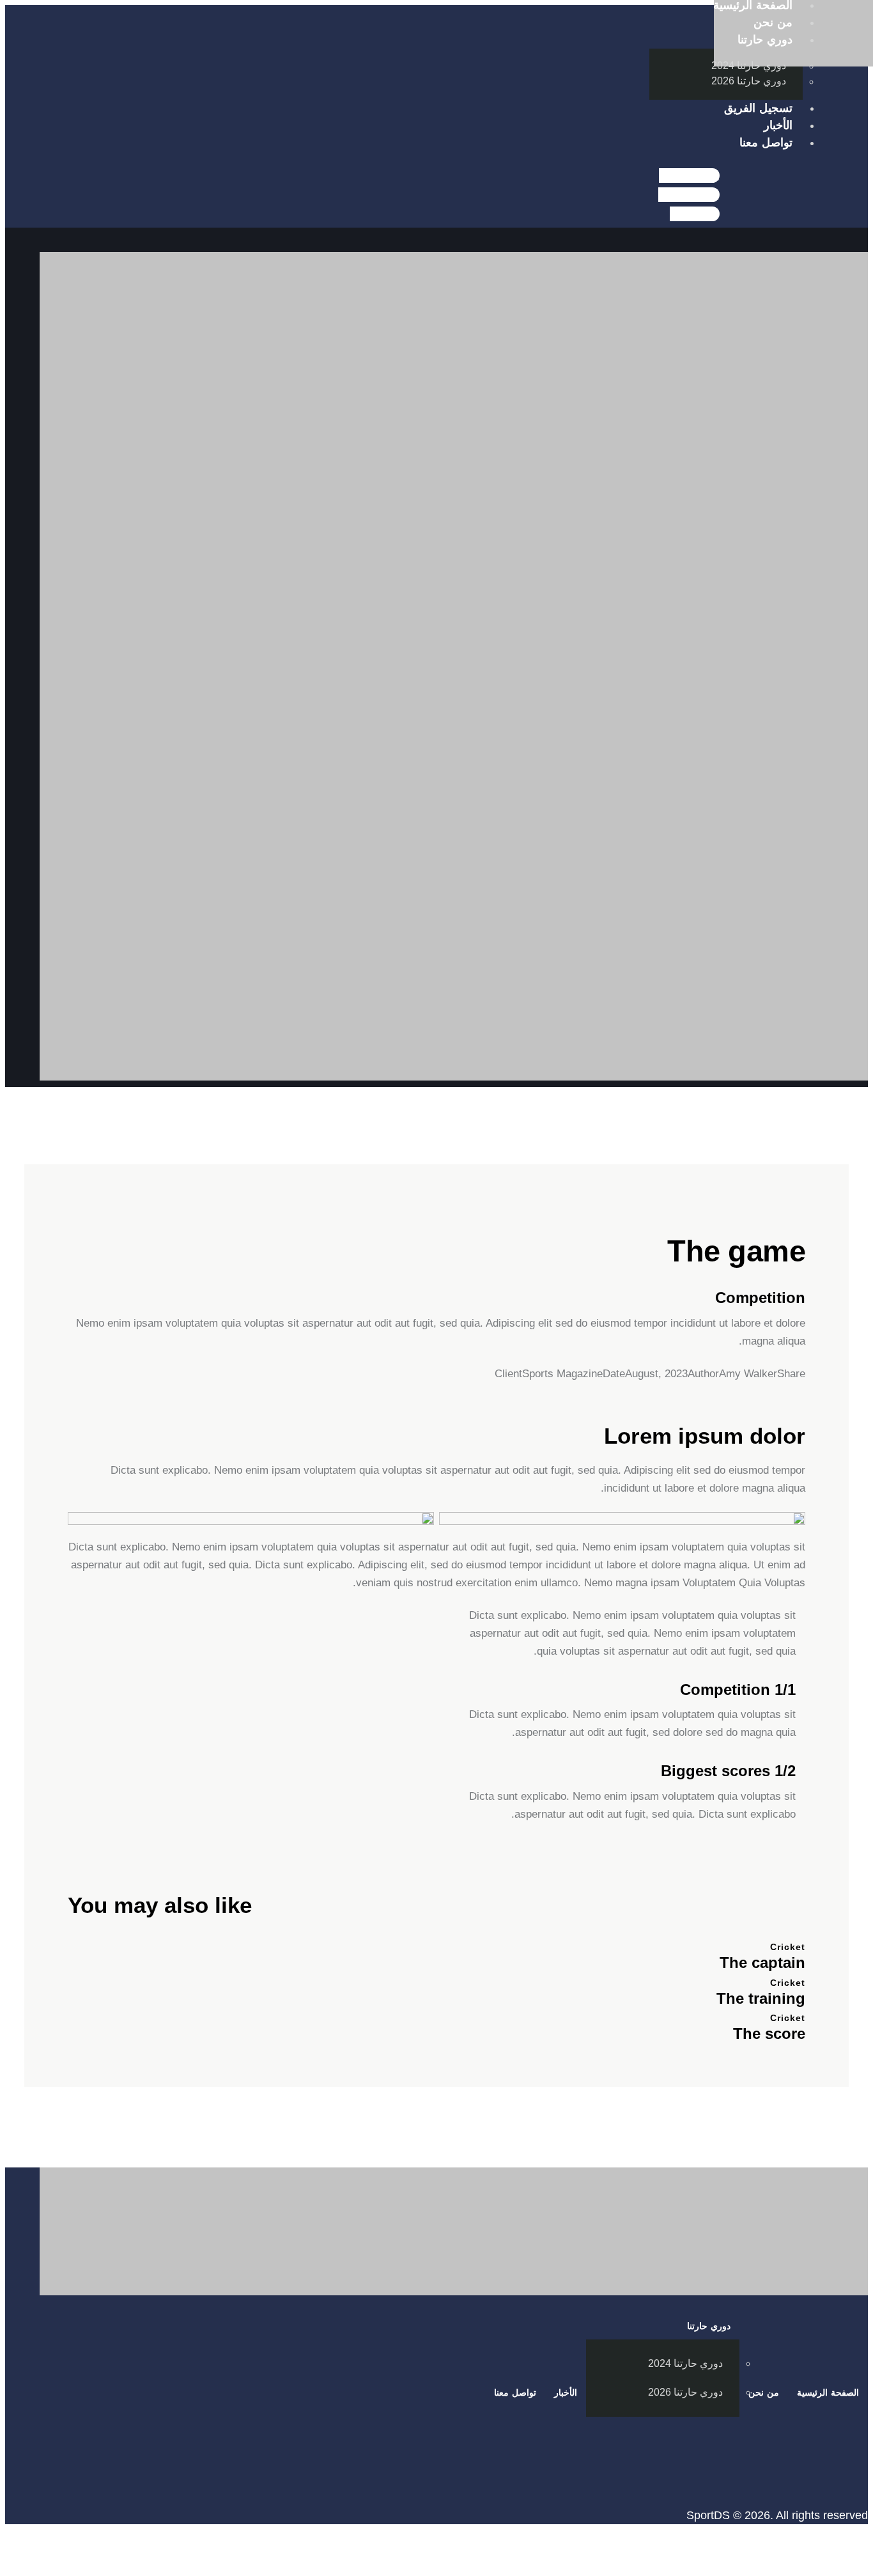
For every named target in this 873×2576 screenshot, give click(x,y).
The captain (762, 1963)
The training (761, 1998)
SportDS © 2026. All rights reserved (777, 2515)
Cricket (788, 1947)
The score (769, 2033)
